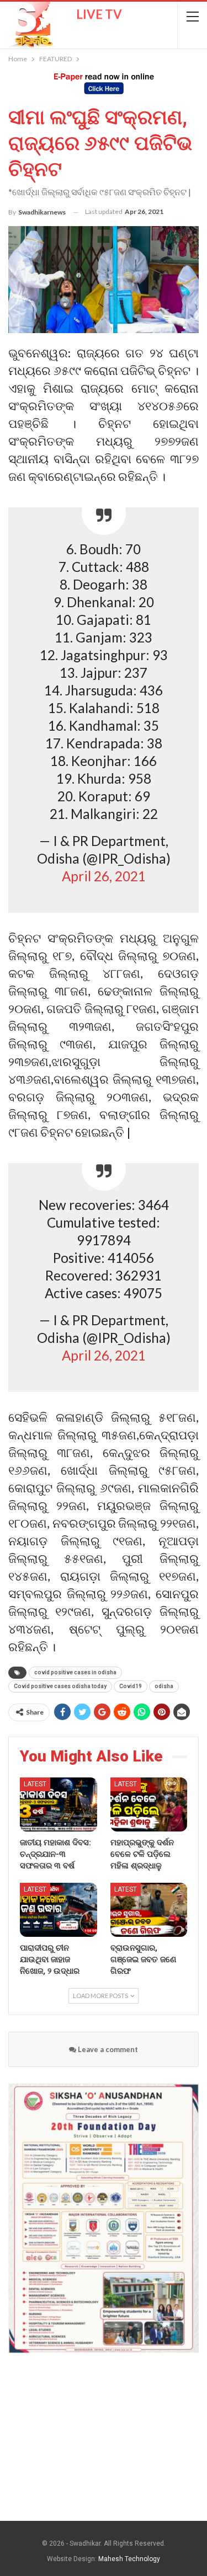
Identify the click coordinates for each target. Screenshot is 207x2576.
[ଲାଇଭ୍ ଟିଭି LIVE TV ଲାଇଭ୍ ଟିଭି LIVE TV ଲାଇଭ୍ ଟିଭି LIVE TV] (64, 21)
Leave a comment (107, 2049)
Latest (35, 1784)
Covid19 (131, 1686)
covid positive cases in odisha (75, 1672)
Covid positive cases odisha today (60, 1686)
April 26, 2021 (104, 876)
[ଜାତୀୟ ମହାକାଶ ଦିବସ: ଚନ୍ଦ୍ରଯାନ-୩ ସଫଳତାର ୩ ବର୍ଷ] (59, 1804)
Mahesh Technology (129, 2559)
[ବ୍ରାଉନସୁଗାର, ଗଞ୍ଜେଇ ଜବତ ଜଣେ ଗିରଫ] (149, 1910)
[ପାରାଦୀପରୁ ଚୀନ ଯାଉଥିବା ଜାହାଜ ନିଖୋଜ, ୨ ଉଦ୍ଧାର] (59, 1910)
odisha (164, 1686)
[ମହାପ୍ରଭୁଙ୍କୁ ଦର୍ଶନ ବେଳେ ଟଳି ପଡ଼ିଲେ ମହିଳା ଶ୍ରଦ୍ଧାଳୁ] (149, 1804)
